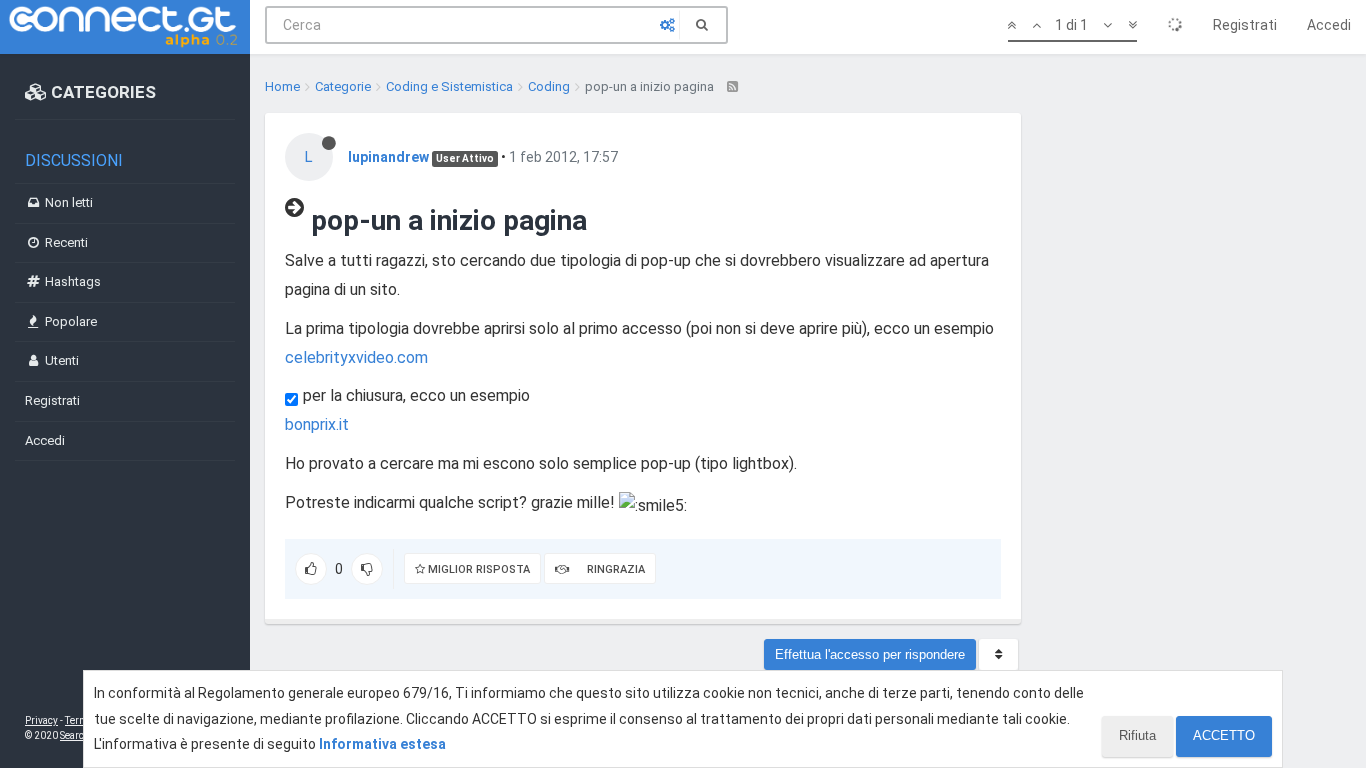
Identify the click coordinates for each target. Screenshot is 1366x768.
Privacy (41, 720)
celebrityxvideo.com (356, 357)
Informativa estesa (382, 744)
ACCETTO (1224, 735)
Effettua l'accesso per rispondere (870, 654)
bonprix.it (317, 424)
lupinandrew (388, 157)
